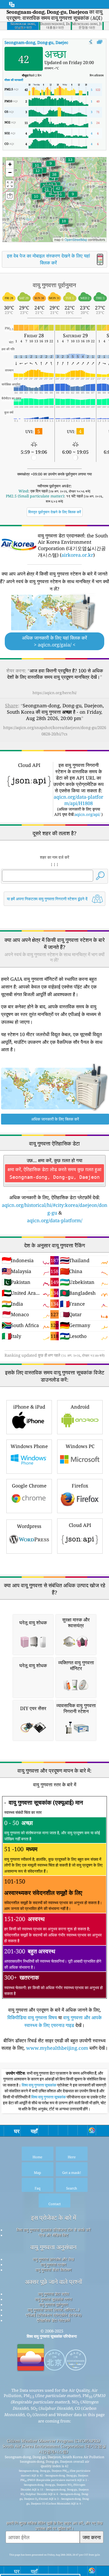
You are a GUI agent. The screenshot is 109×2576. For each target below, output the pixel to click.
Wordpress (29, 1526)
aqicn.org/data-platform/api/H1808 (78, 800)
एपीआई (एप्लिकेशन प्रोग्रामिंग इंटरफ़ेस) (54, 2315)
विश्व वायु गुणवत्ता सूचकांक (39, 2085)
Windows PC (80, 1446)
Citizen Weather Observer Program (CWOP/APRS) (53, 2441)
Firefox (80, 1486)
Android (80, 1407)
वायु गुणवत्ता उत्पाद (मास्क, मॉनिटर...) (54, 2310)
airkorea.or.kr (77, 555)
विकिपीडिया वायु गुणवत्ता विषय (32, 2017)
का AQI (44, 42)
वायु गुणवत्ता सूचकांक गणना (53, 2299)
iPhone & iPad (29, 1407)
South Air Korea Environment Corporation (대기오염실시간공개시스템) (54, 2449)
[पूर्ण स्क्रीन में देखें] (100, 42)
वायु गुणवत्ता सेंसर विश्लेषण (53, 2270)
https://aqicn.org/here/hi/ (55, 693)
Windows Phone (29, 1446)
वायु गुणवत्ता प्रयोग (53, 2264)
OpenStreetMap (76, 239)
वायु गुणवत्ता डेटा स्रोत (53, 2294)
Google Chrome (29, 1486)
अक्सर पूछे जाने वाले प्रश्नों (53, 2282)
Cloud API (80, 1525)
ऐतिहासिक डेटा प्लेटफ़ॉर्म (53, 2320)
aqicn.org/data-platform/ (55, 1220)
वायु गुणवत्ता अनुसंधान (53, 2247)
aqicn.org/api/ (87, 814)
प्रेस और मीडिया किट (54, 2235)
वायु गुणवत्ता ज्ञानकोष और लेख (53, 2259)
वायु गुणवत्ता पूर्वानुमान (54, 2304)
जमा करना (92, 2537)
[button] (58, 192)
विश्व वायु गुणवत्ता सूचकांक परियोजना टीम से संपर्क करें (54, 2230)
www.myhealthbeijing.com (57, 2048)
